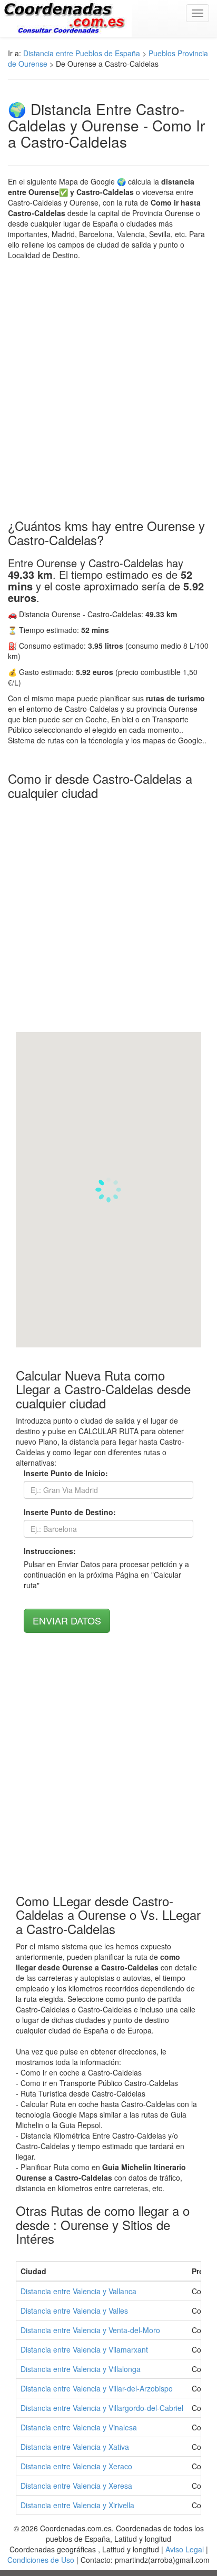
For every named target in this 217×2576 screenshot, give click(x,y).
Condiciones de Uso (41, 2560)
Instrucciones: (50, 1551)
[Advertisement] (108, 390)
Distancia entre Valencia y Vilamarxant (84, 2349)
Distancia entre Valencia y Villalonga (81, 2369)
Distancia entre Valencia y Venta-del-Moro (90, 2330)
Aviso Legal (185, 2549)
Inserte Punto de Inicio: (66, 1473)
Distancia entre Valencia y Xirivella (77, 2505)
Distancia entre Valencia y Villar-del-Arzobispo (97, 2388)
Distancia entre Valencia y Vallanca (78, 2291)
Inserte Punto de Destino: (70, 1512)
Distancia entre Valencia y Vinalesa (79, 2427)
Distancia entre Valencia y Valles (74, 2311)
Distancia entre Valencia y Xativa (75, 2447)
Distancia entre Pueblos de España (82, 53)
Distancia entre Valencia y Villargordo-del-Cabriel (102, 2408)
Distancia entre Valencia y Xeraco (76, 2466)
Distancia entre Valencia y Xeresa (76, 2486)
